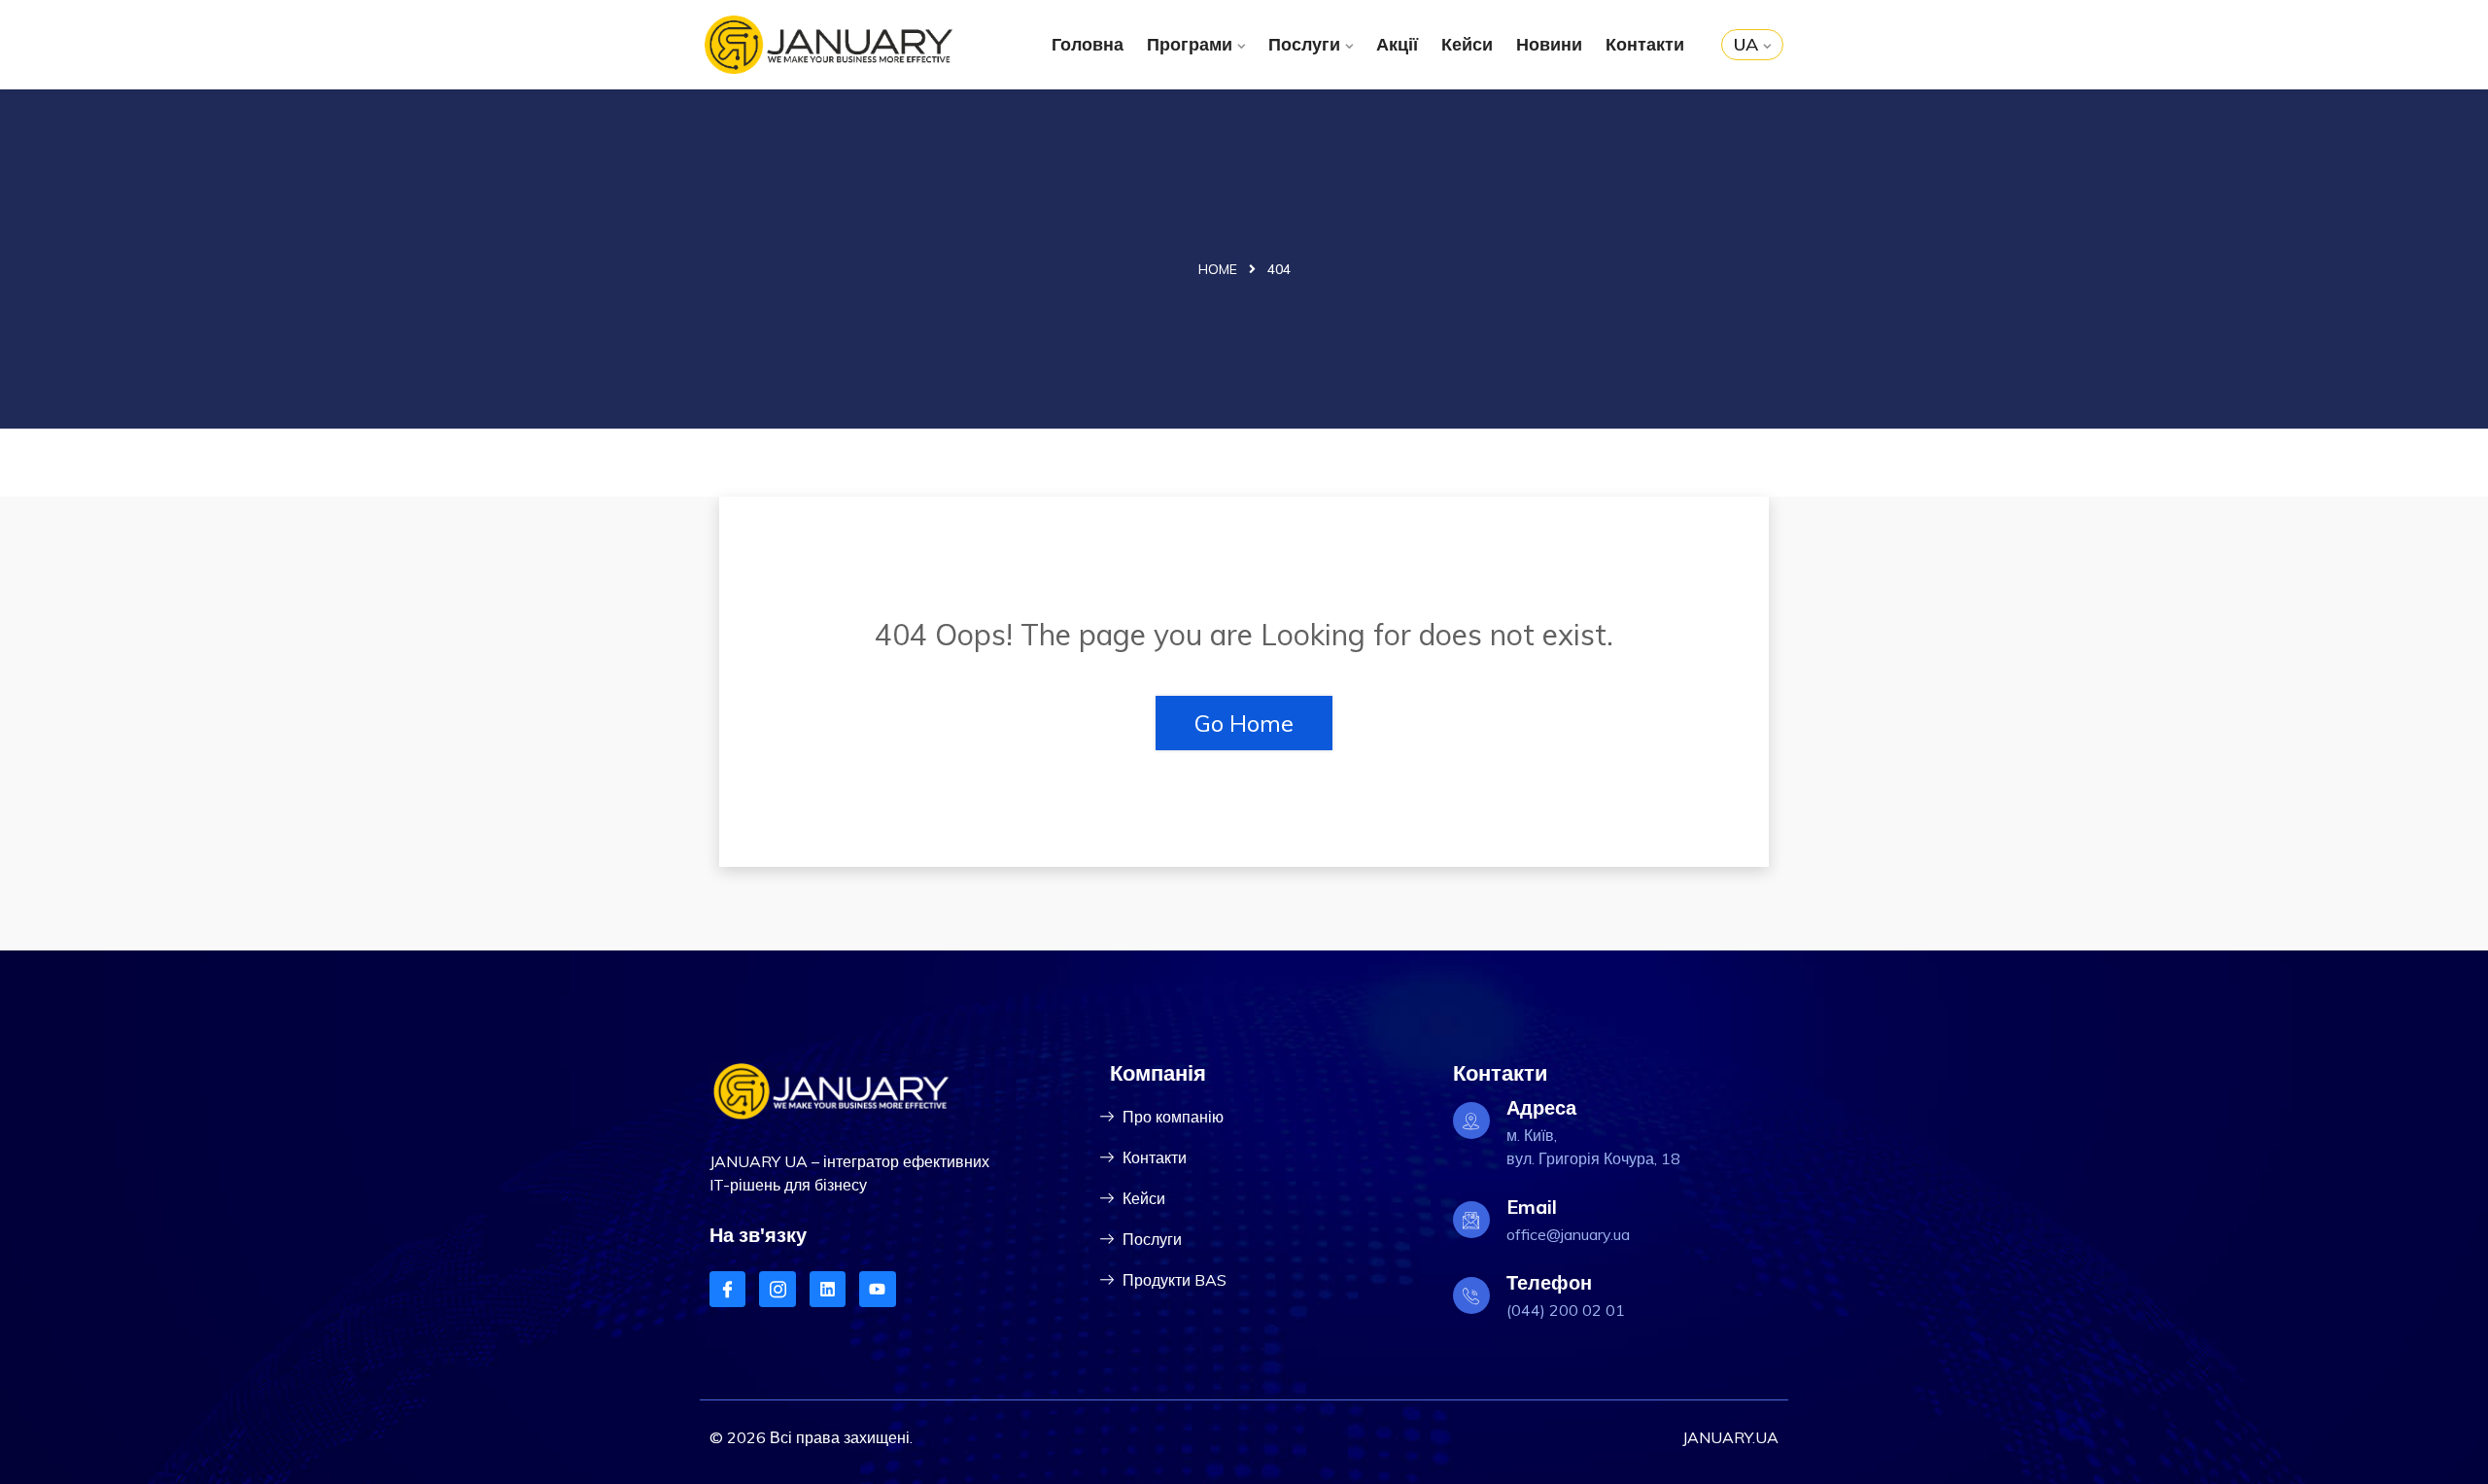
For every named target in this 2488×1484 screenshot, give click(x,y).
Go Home (1244, 723)
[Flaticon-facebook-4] (727, 1289)
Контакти (1645, 44)
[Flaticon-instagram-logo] (777, 1289)
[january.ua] (829, 45)
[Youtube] (877, 1289)
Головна (1088, 44)
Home (1218, 269)
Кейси (1467, 44)
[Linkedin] (828, 1289)
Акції (1397, 44)
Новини (1549, 44)
